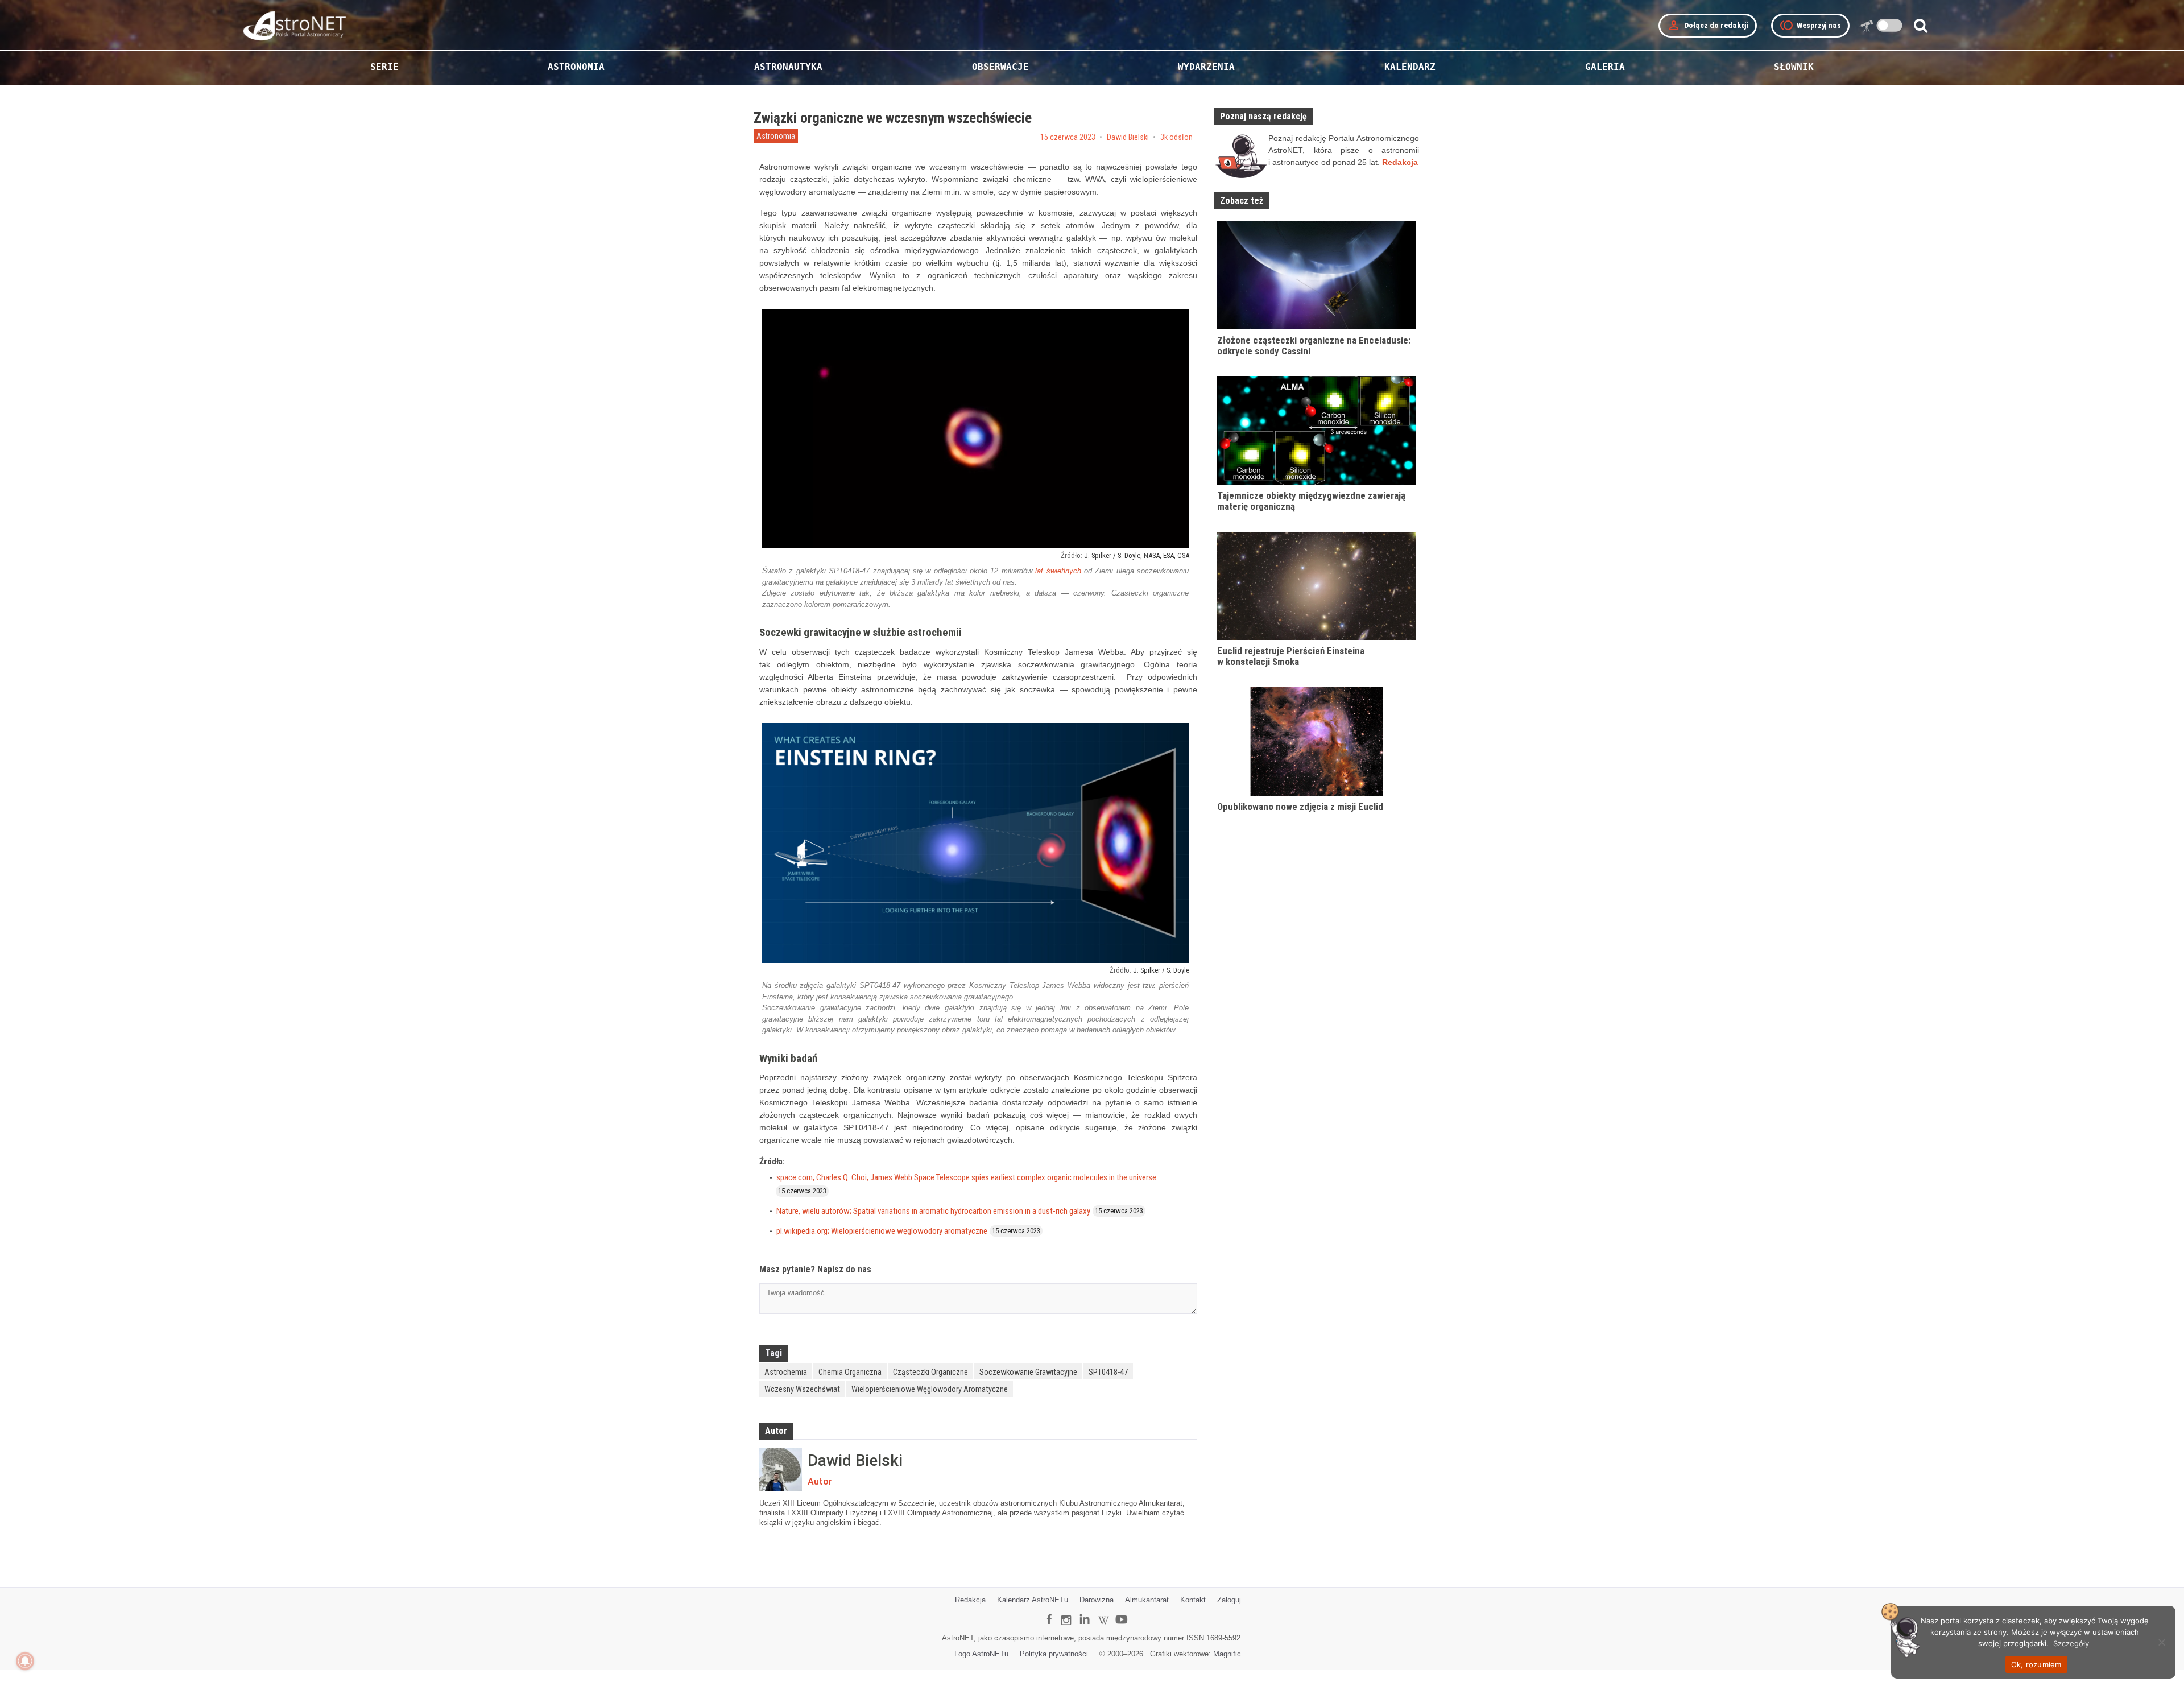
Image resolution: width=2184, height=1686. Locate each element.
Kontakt (1193, 1600)
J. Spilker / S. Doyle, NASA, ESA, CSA (1137, 555)
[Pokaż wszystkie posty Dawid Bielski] (781, 1470)
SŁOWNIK (1794, 67)
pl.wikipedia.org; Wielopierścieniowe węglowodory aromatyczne (882, 1231)
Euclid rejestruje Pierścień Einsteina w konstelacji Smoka (1291, 656)
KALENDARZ (1410, 67)
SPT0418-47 (1108, 1372)
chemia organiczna (850, 1372)
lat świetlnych (1058, 571)
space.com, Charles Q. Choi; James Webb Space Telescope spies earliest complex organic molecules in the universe (966, 1177)
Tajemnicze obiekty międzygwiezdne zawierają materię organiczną (1311, 501)
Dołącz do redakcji (1708, 26)
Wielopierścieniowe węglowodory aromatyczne (930, 1389)
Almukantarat (1147, 1600)
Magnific (1227, 1654)
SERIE (384, 67)
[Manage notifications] (25, 1661)
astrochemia (786, 1372)
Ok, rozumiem (2036, 1664)
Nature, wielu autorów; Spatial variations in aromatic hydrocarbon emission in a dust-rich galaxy (933, 1211)
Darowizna (1097, 1600)
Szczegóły (2071, 1643)
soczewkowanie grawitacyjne (1028, 1372)
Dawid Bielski (1128, 137)
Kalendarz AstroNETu (1033, 1600)
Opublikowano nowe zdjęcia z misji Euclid (1300, 807)
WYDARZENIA (1206, 67)
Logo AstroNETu (981, 1654)
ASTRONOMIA (576, 67)
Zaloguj (1229, 1600)
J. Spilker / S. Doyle (1161, 970)
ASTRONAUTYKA (788, 67)
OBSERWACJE (1000, 67)
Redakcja (970, 1600)
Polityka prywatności (1054, 1654)
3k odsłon (1176, 137)
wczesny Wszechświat (802, 1389)
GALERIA (1605, 67)
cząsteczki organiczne (930, 1372)
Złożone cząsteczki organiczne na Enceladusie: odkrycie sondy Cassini (1314, 346)
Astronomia (776, 136)
